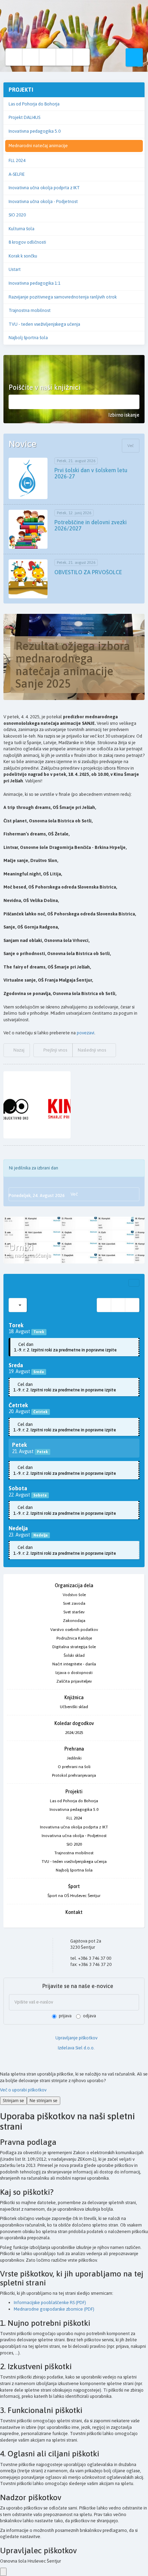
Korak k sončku (23, 256)
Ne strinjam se (44, 2101)
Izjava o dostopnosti (74, 1673)
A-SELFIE (17, 174)
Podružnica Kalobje (74, 1638)
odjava (89, 2016)
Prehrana (74, 1749)
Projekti (74, 1792)
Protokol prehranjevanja (74, 1775)
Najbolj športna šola (28, 338)
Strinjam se (13, 2101)
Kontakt (74, 1912)
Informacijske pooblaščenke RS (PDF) (50, 2303)
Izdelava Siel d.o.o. (76, 2048)
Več (131, 446)
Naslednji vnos (92, 1050)
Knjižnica (74, 1697)
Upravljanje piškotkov (76, 2038)
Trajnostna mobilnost (30, 310)
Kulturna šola (22, 229)
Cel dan (65, 1347)
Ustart (15, 269)
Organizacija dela (74, 1585)
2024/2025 (74, 1733)
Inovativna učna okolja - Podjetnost (43, 201)
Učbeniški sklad (74, 1707)
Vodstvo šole (74, 1595)
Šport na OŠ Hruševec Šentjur (74, 1896)
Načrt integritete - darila (74, 1664)
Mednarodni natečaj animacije (38, 146)
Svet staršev (74, 1612)
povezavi (86, 1033)
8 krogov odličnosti (27, 242)
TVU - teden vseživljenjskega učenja (44, 324)
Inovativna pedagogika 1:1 (35, 283)
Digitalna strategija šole (74, 1647)
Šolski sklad (74, 1655)
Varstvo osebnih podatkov (74, 1630)
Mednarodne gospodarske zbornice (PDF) (54, 2309)
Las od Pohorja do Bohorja (34, 104)
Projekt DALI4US (24, 117)
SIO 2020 (17, 215)
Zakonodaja (74, 1621)
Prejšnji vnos (55, 1050)
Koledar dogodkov (74, 1723)
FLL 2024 (17, 160)
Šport (74, 1886)
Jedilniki (74, 1758)
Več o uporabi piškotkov (23, 2090)
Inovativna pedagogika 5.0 (35, 131)
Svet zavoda (74, 1603)
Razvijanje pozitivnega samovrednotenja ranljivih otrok (63, 297)
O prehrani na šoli (74, 1767)
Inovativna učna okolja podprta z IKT (44, 188)
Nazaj (18, 1050)
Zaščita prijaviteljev (74, 1681)
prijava (65, 2016)
